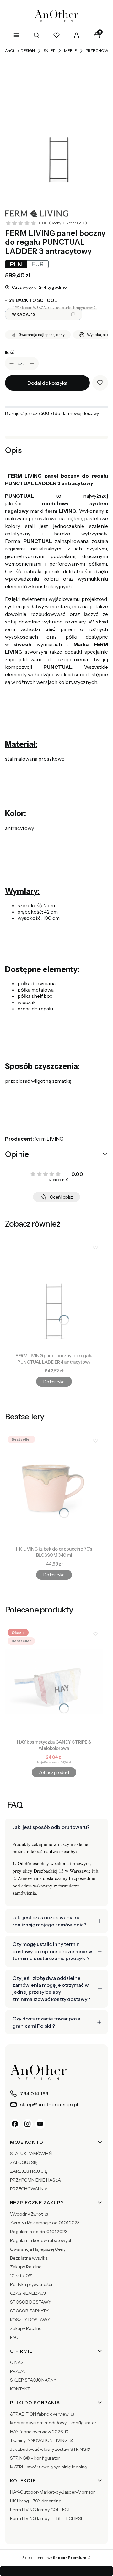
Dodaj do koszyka (47, 383)
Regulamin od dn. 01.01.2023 (39, 2232)
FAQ (14, 2337)
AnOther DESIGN (20, 50)
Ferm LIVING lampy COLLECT (40, 2510)
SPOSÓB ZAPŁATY (29, 2311)
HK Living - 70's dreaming (36, 2501)
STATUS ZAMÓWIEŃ (31, 2154)
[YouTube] (40, 2124)
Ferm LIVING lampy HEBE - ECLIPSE (47, 2518)
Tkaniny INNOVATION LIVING (39, 2440)
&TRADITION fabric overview (40, 2414)
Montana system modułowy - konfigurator (53, 2423)
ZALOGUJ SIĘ (24, 2162)
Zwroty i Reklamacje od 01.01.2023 (45, 2223)
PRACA (17, 2371)
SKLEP (49, 50)
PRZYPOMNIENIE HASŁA (35, 2180)
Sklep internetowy (54, 2558)
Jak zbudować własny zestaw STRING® (50, 2449)
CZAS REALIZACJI (28, 2293)
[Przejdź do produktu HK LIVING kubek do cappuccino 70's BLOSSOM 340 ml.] (54, 1488)
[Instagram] (28, 2124)
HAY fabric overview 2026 (37, 2432)
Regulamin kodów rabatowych (41, 2240)
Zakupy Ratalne (26, 2267)
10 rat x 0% (21, 2276)
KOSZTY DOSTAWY (30, 2320)
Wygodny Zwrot (27, 2214)
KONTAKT (20, 2389)
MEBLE (70, 50)
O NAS (17, 2362)
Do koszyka (54, 1382)
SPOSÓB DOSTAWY (31, 2302)
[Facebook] (15, 2124)
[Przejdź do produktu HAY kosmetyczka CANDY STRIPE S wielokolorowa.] (54, 1681)
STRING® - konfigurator (35, 2458)
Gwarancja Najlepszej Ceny (38, 2249)
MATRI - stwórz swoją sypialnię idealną (48, 2467)
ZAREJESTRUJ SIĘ (29, 2171)
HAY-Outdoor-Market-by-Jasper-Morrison (53, 2492)
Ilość (10, 352)
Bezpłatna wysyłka (29, 2258)
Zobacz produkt (54, 1772)
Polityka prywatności (31, 2284)
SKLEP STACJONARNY (33, 2380)
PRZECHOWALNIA (29, 2189)
